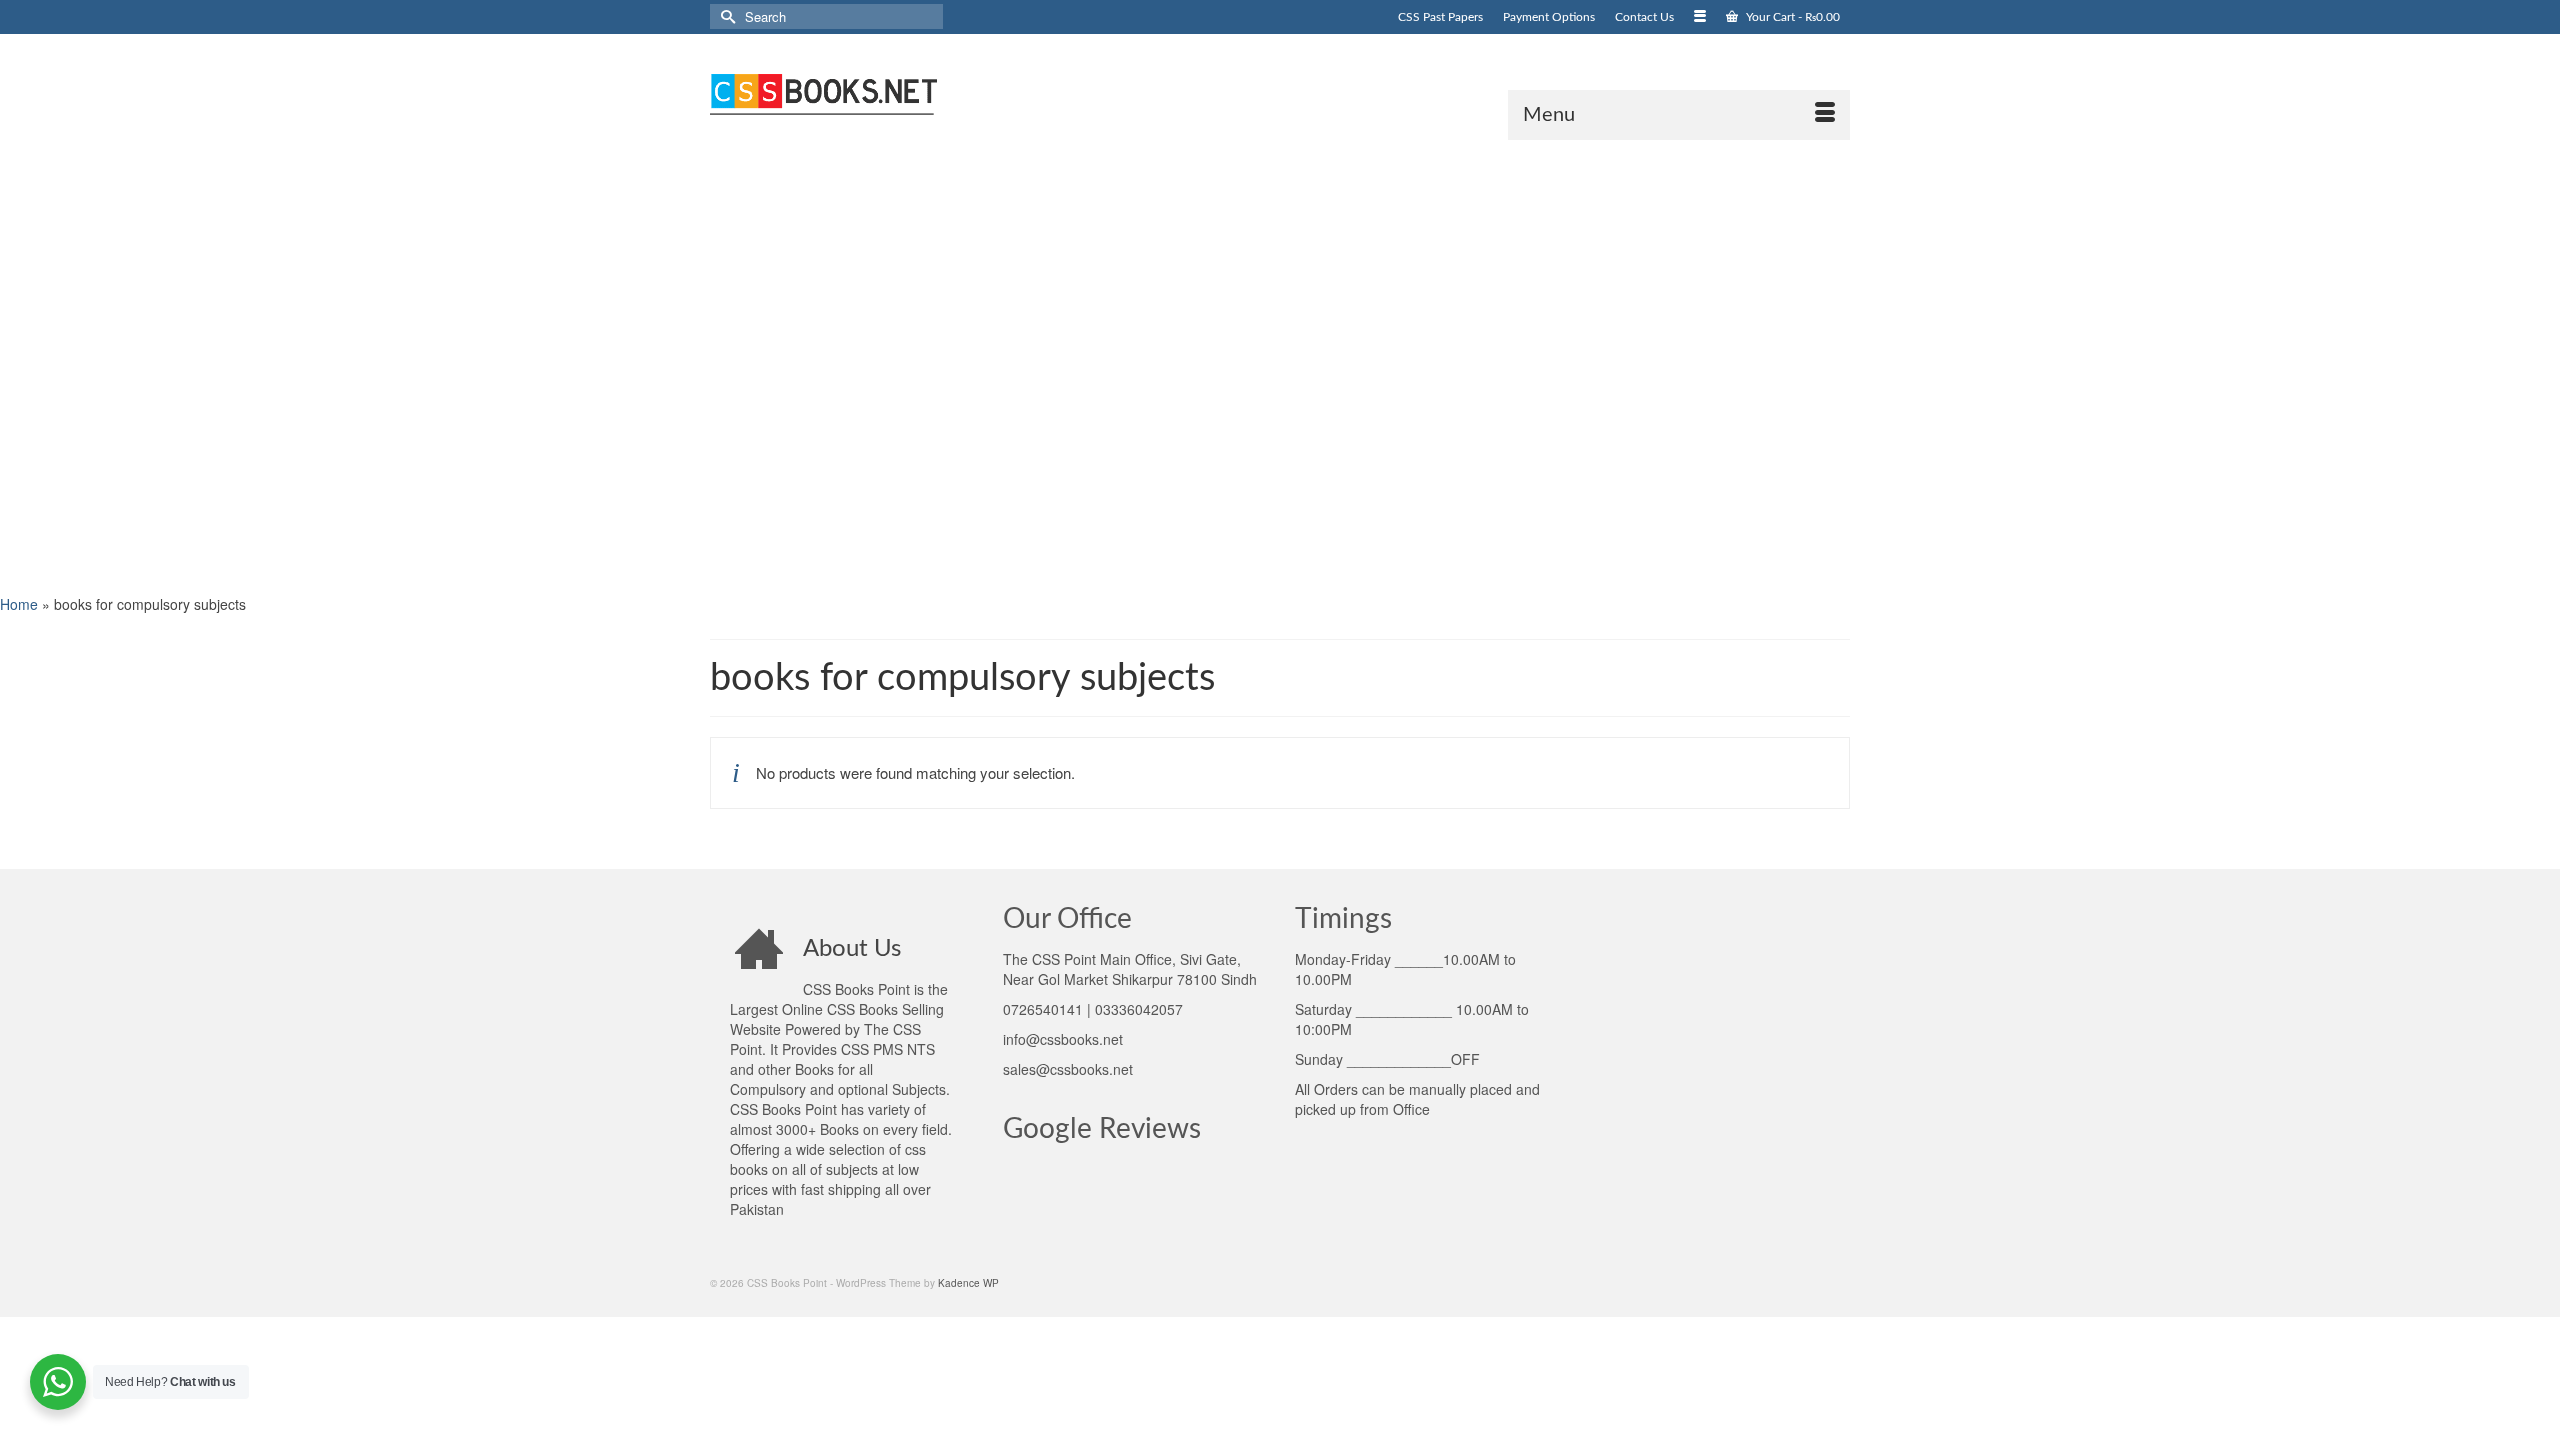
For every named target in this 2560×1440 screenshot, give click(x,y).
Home (19, 604)
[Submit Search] (725, 16)
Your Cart (1791, 17)
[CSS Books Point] (890, 92)
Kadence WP (968, 1283)
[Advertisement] (600, 365)
